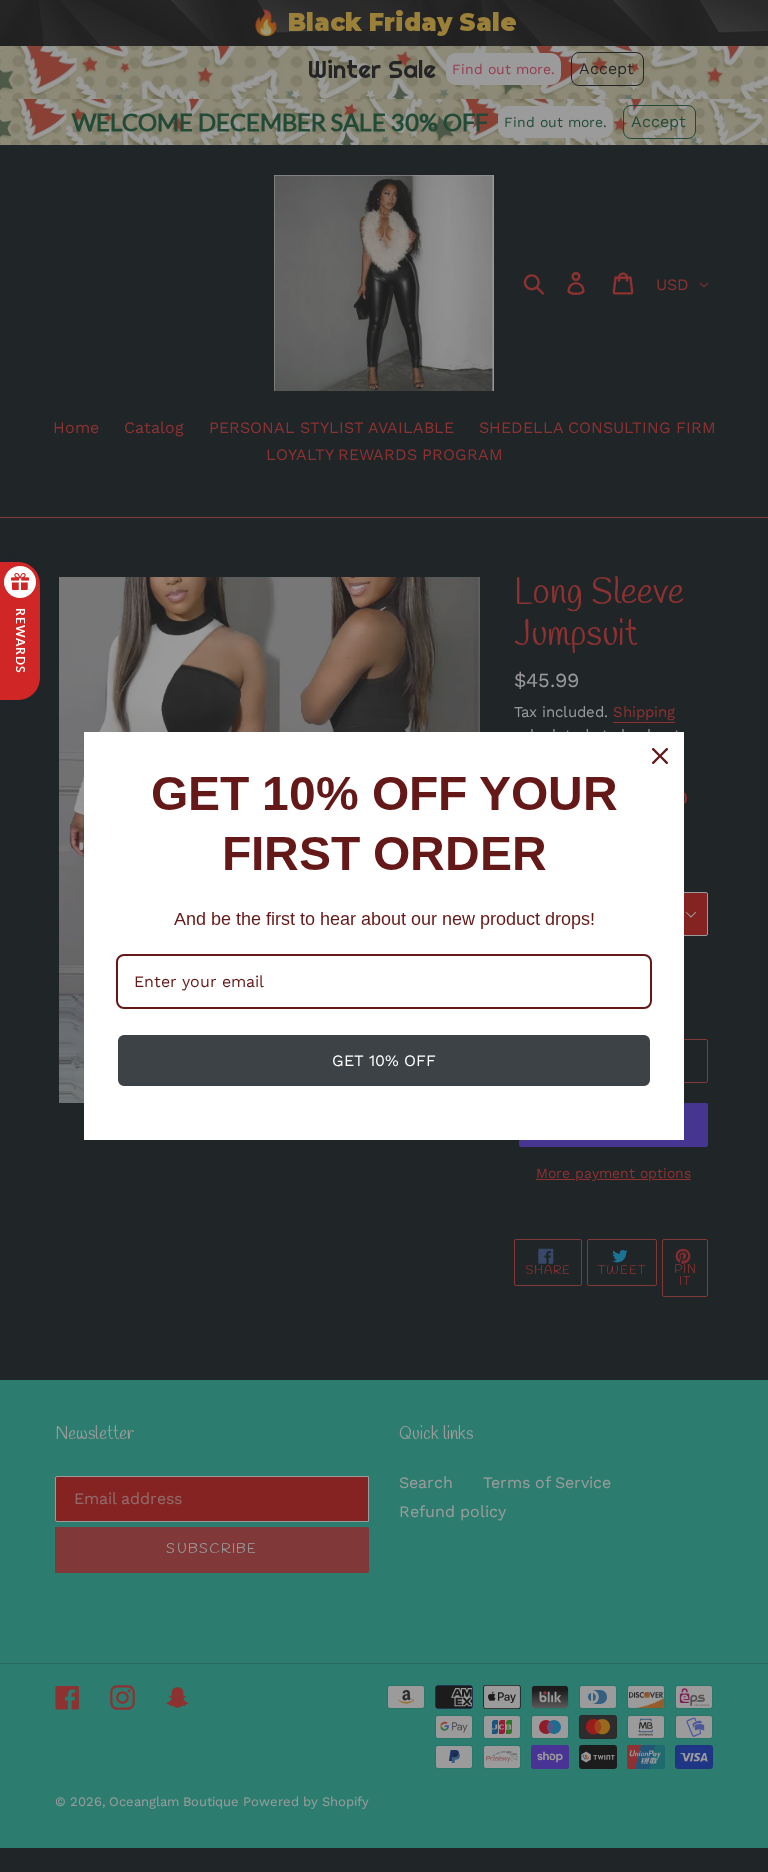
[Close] (660, 756)
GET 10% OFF (384, 1060)
